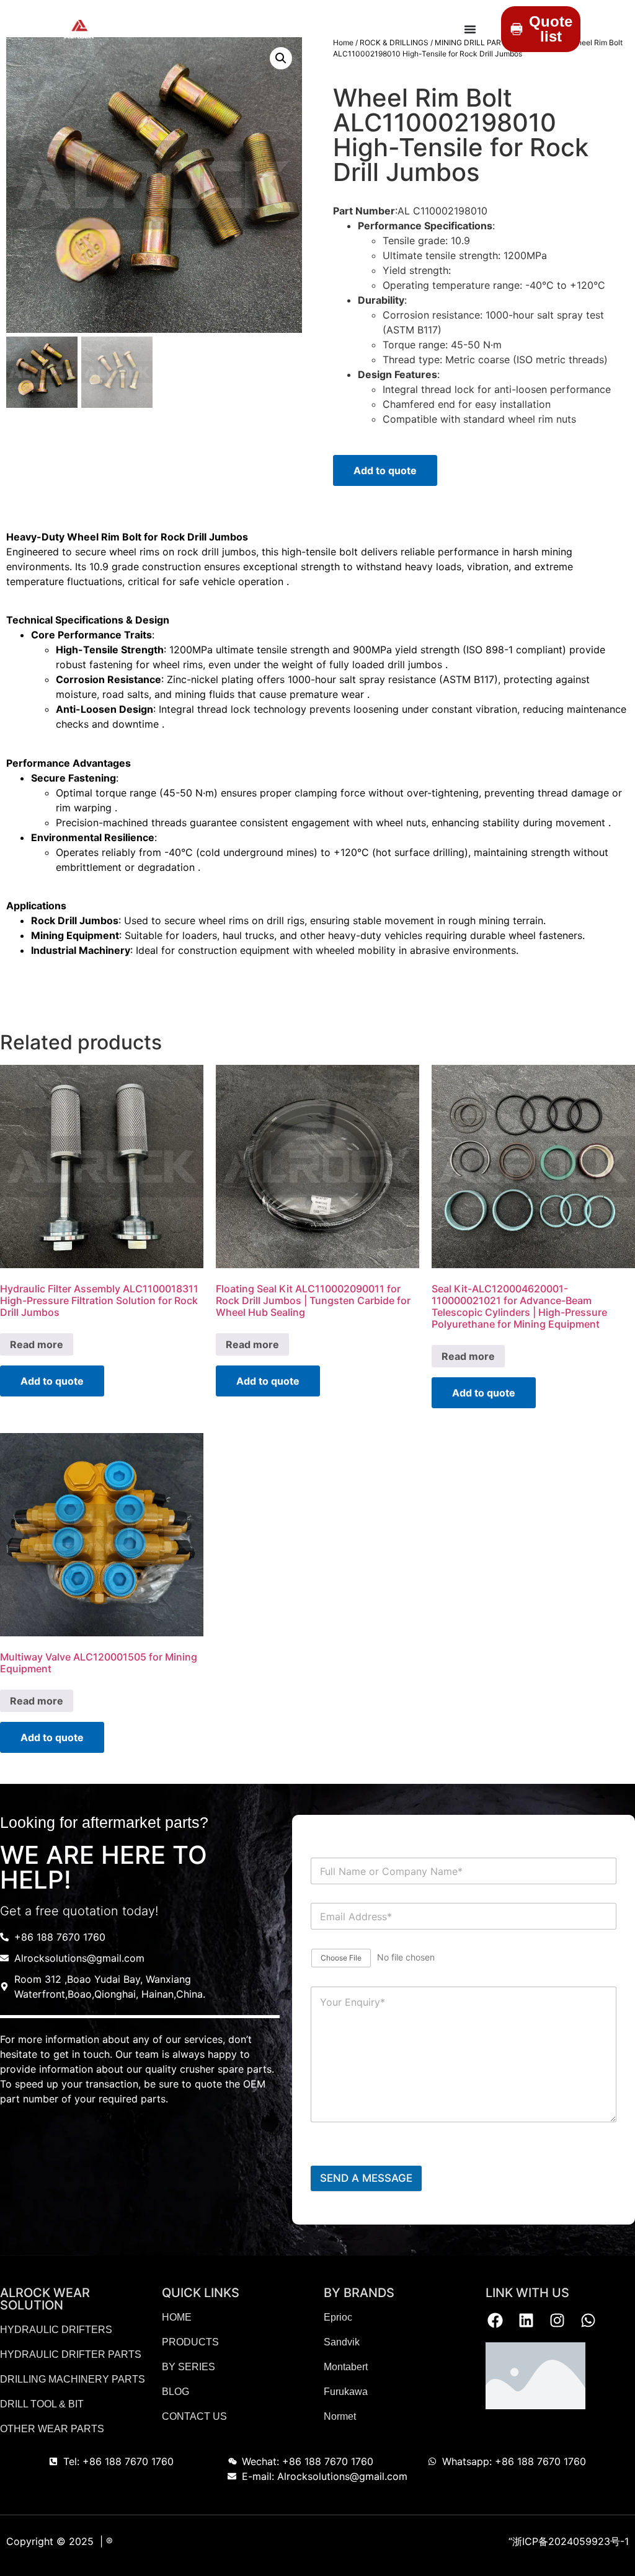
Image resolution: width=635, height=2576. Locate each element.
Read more (37, 1344)
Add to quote (385, 470)
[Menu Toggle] (470, 29)
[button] (281, 58)
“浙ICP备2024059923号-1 (569, 2541)
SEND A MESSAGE (366, 2178)
